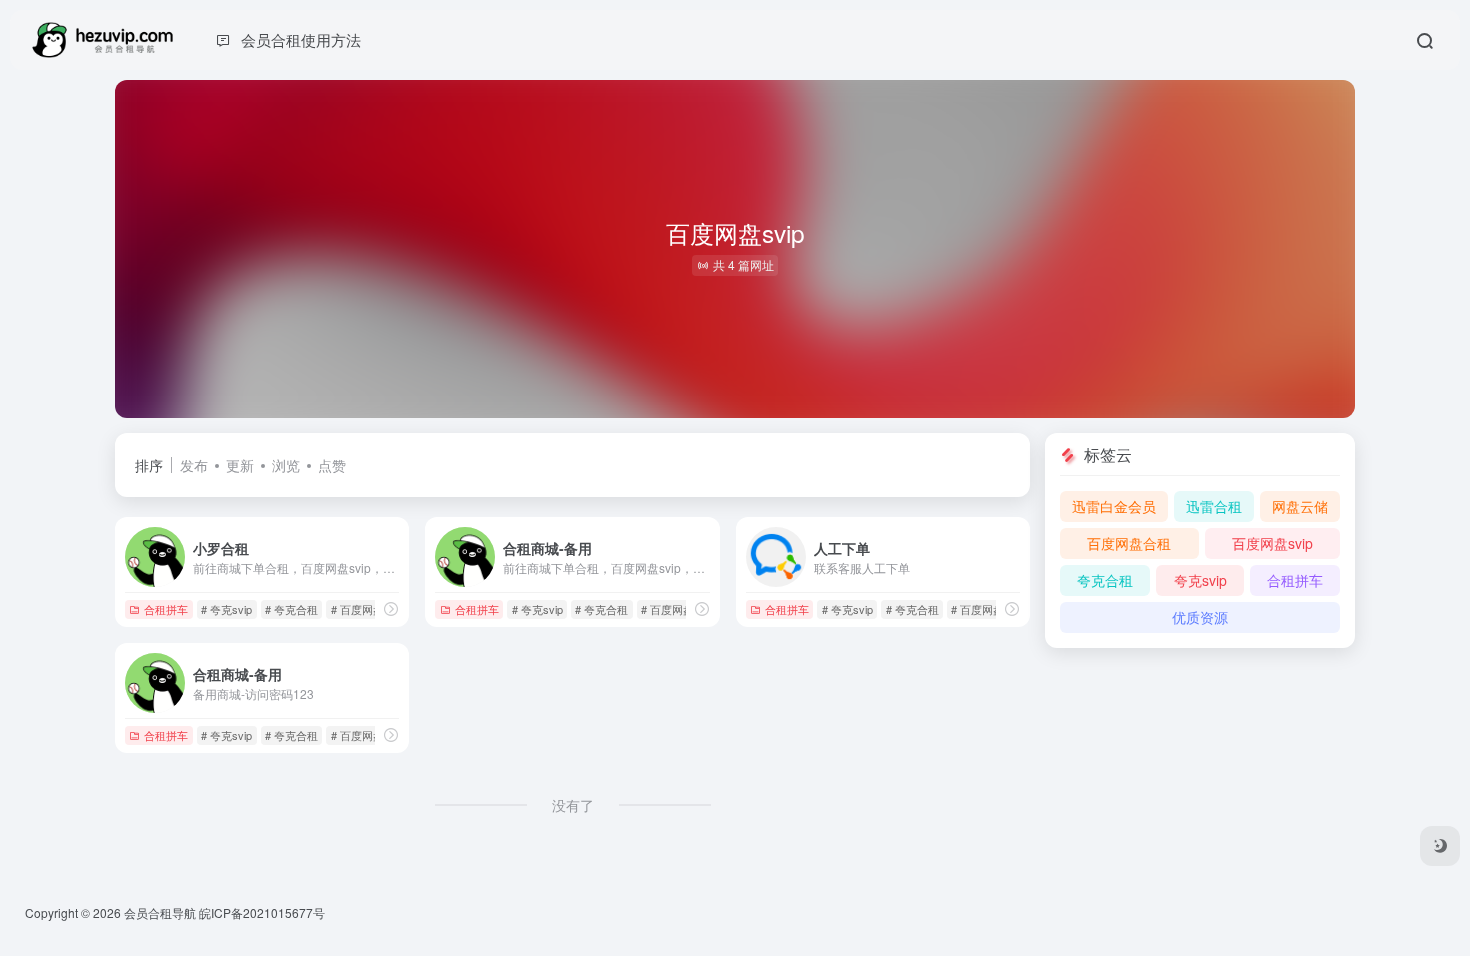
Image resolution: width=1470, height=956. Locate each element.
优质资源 (1200, 617)
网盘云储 (1300, 506)
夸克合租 (1105, 580)
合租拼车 (166, 609)
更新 (240, 465)
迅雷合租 (1214, 506)
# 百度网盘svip (367, 609)
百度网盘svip (1272, 543)
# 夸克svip (226, 609)
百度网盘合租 (1129, 543)
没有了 (573, 805)
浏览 (286, 465)
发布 (194, 465)
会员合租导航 (160, 912)
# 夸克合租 (291, 609)
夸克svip (1200, 580)
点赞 (332, 465)
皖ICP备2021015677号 (262, 912)
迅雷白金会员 (1114, 506)
